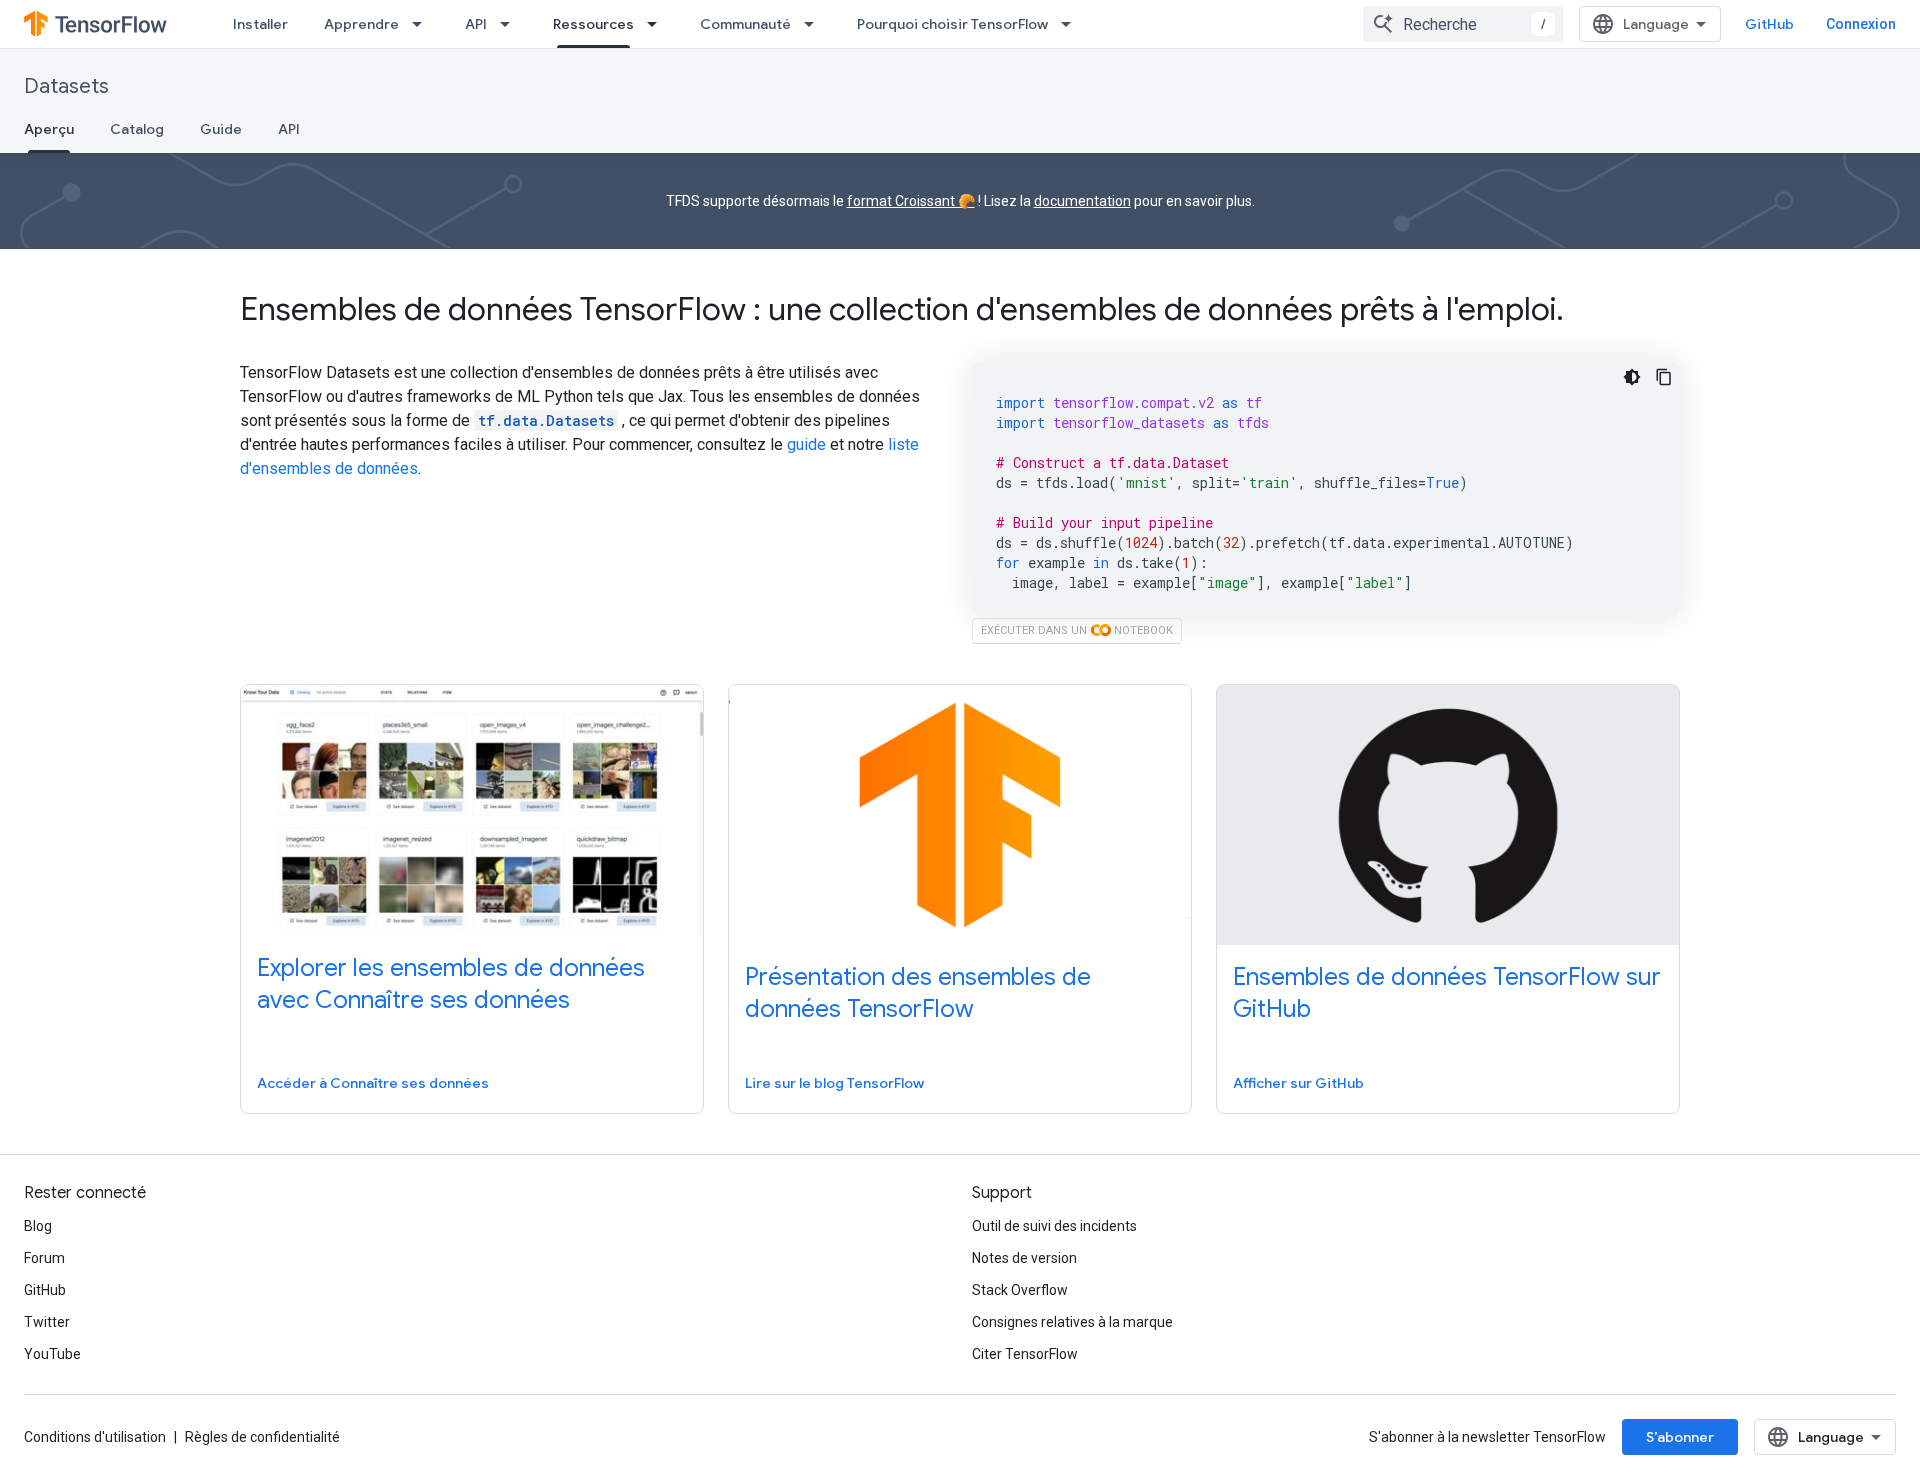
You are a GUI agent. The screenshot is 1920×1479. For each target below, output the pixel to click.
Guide (221, 129)
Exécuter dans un (1077, 630)
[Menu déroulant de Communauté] (815, 24)
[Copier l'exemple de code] (1664, 377)
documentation (1082, 201)
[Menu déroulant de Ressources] (658, 24)
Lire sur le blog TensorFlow (834, 1083)
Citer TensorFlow (1025, 1354)
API (476, 24)
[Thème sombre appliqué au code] (1632, 377)
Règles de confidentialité (262, 1437)
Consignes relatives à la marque (1072, 1322)
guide (806, 444)
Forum (44, 1258)
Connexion (1861, 24)
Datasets (66, 86)
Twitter (47, 1322)
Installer (260, 24)
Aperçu (49, 129)
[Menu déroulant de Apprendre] (423, 24)
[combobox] (1463, 24)
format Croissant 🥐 (911, 201)
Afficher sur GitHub (1298, 1083)
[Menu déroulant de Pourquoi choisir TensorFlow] (1072, 24)
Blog (38, 1226)
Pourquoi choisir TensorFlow (952, 24)
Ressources (593, 24)
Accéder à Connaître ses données (373, 1083)
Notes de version (1024, 1258)
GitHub (1769, 24)
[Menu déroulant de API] (511, 24)
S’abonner (1680, 1437)
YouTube (52, 1354)
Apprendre (361, 24)
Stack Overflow (1020, 1290)
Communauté (745, 24)
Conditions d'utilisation (95, 1437)
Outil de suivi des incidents (1054, 1226)
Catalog (137, 129)
